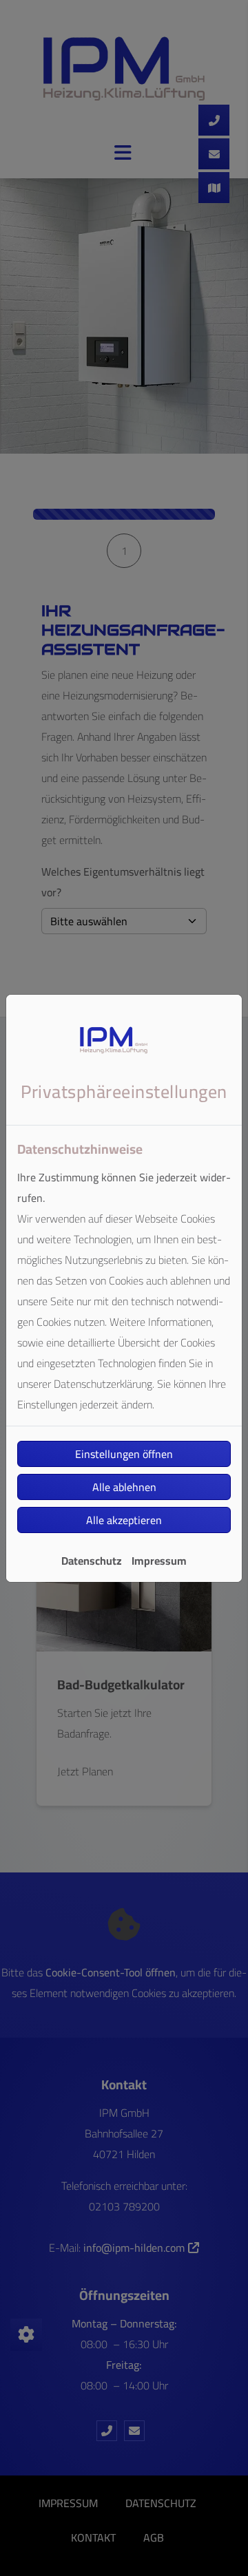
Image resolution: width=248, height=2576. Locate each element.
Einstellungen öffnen (124, 1454)
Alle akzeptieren (124, 1520)
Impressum (159, 1561)
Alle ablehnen (124, 1487)
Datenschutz (92, 1561)
